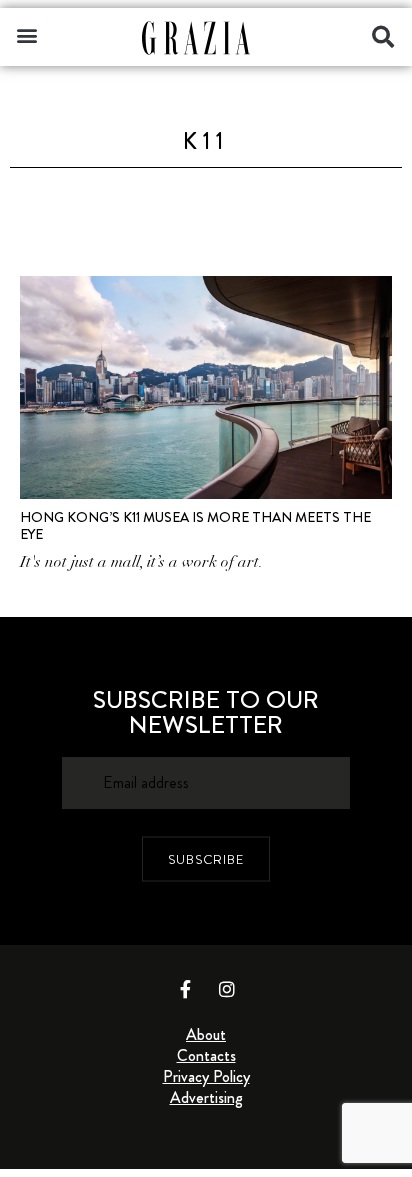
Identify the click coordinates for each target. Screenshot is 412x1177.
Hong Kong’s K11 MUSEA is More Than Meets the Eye (195, 525)
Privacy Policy (206, 1076)
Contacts (206, 1055)
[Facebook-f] (186, 989)
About (206, 1034)
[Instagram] (227, 989)
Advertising (206, 1097)
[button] (26, 34)
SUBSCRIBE (206, 859)
